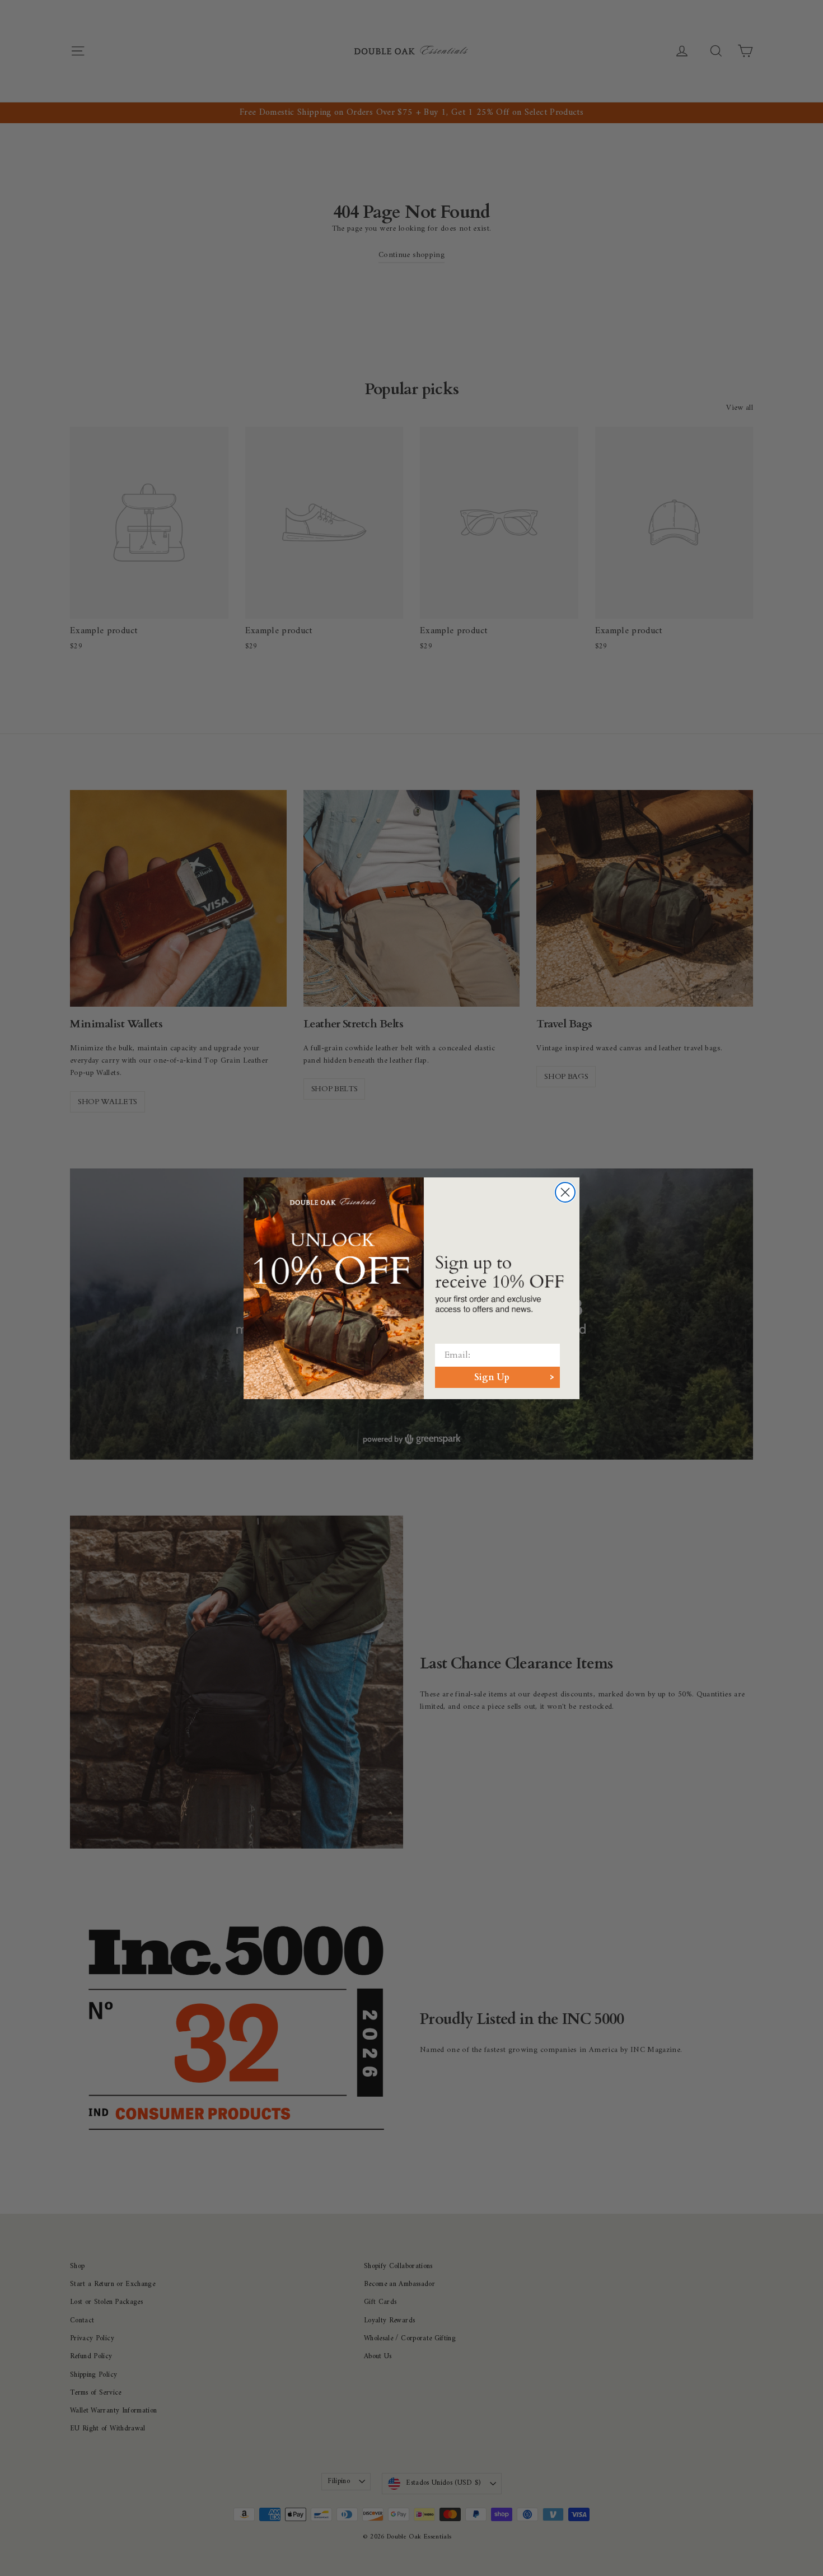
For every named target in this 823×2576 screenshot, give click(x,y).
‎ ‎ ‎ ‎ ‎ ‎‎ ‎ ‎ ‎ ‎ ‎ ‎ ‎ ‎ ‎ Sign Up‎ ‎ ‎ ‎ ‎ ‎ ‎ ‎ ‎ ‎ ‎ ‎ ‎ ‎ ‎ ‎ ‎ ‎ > (497, 1377)
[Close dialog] (565, 1192)
